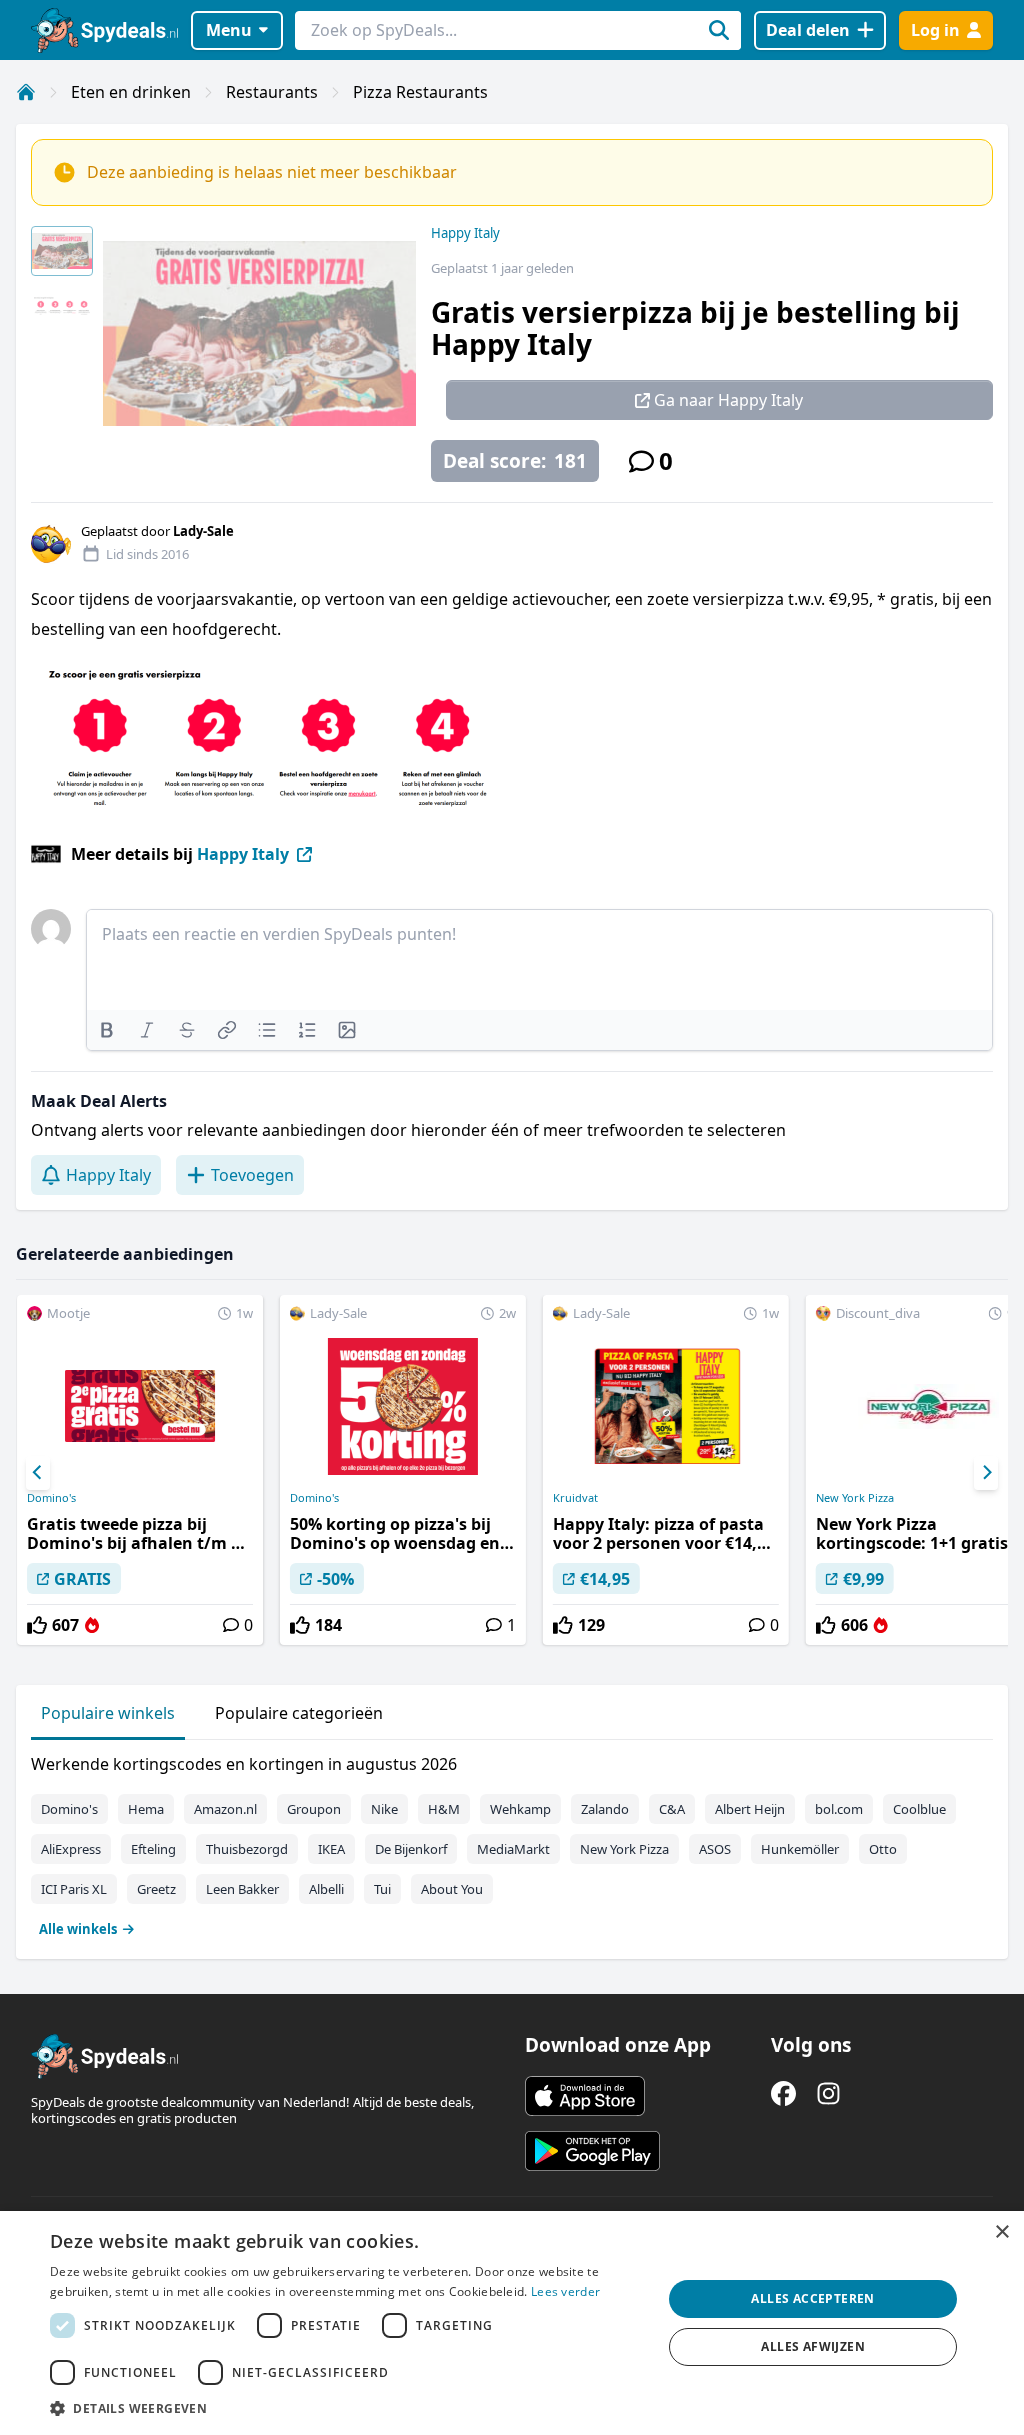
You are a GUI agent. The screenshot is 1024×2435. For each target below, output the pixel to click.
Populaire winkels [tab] (108, 1713)
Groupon (314, 1809)
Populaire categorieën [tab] (299, 1713)
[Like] (37, 1625)
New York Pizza (624, 1849)
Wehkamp (520, 1809)
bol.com (839, 1809)
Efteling (153, 1849)
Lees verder (565, 2291)
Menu (229, 30)
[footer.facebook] (783, 2093)
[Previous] (38, 1473)
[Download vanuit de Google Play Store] (592, 2151)
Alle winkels (78, 1929)
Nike (384, 1809)
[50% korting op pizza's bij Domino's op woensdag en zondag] (403, 1470)
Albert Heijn (750, 1809)
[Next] (986, 1473)
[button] (347, 2408)
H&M (444, 1809)
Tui (382, 1889)
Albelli (326, 1889)
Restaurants (272, 92)
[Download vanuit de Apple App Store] (585, 2096)
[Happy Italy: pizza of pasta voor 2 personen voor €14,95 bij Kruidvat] (666, 1470)
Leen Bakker (242, 1889)
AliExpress (71, 1849)
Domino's (51, 1498)
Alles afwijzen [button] (813, 2346)
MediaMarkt (513, 1849)
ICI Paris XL (74, 1889)
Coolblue (919, 1809)
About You (452, 1889)
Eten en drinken (131, 92)
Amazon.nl (225, 1809)
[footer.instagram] (828, 2093)
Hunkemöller (800, 1849)
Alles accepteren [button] (812, 2298)
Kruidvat (575, 1498)
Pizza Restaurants (420, 92)
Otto (883, 1849)
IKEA (331, 1849)
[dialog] (512, 2323)
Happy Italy (465, 233)
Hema (146, 1809)
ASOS (715, 1849)
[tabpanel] (512, 1842)
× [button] (1001, 2232)
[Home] (26, 92)
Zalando (605, 1809)
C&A (672, 1809)
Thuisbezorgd (247, 1849)
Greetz (156, 1889)
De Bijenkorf (411, 1849)
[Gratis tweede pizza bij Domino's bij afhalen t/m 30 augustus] (140, 1470)
